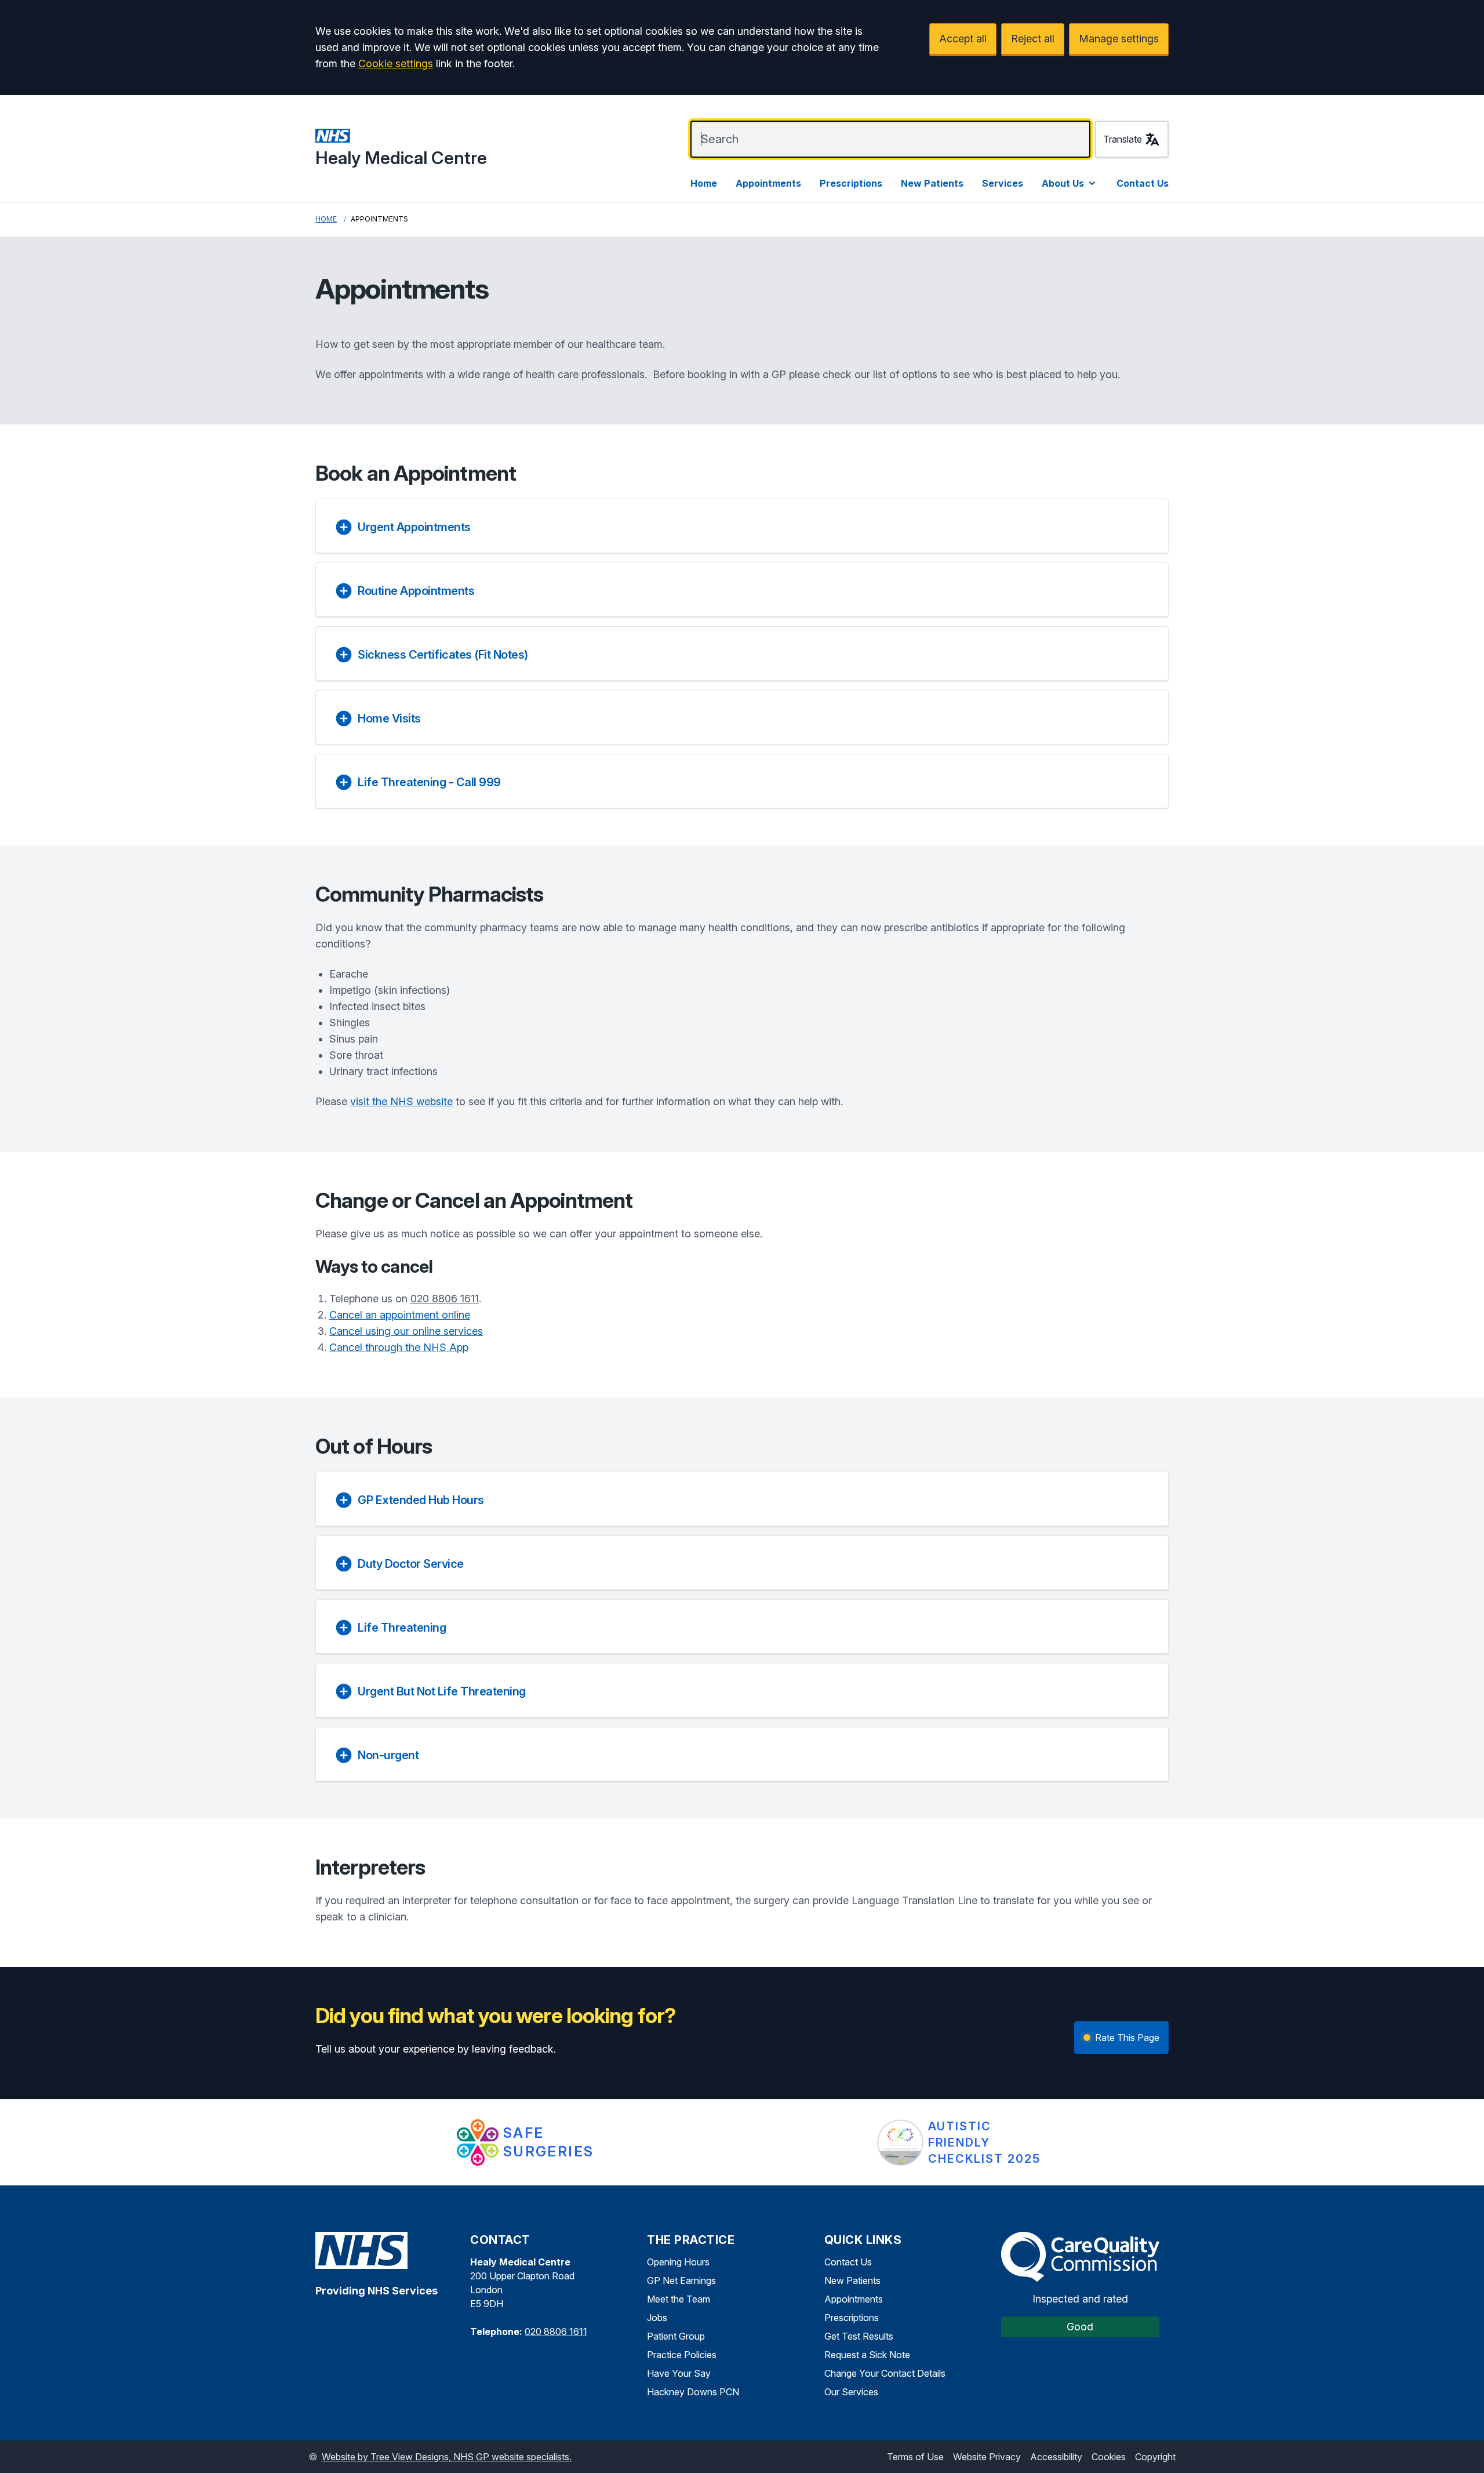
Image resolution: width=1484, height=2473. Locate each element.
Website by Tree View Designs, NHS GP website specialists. (447, 2457)
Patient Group (676, 2336)
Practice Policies (682, 2355)
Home (704, 183)
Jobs (657, 2318)
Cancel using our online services (406, 1331)
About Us (1063, 183)
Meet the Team (679, 2299)
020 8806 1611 (445, 1299)
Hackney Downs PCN (693, 2392)
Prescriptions (851, 183)
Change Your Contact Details (885, 2373)
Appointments (768, 183)
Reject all (1033, 39)
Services (1003, 183)
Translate (1123, 139)
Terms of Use (915, 2457)
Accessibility (1056, 2457)
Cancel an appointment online (400, 1315)
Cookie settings (396, 63)
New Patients (932, 183)
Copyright (1155, 2457)
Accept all (963, 39)
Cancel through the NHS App (399, 1347)
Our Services (851, 2392)
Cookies (1109, 2457)
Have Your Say (679, 2373)
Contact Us (1143, 183)
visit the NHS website (401, 1101)
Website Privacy (987, 2457)
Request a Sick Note (867, 2355)
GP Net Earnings (681, 2280)
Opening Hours (678, 2262)
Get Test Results (859, 2336)
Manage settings (1119, 39)
